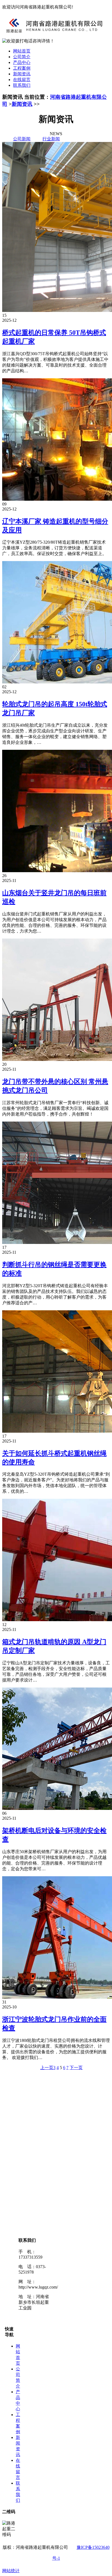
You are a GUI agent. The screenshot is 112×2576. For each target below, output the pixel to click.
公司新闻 (22, 139)
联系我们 (22, 85)
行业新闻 (51, 139)
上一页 (47, 2068)
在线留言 (22, 80)
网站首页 (22, 51)
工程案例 (22, 68)
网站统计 (11, 2571)
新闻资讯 (22, 74)
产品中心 (22, 62)
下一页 (76, 2068)
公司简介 (22, 57)
